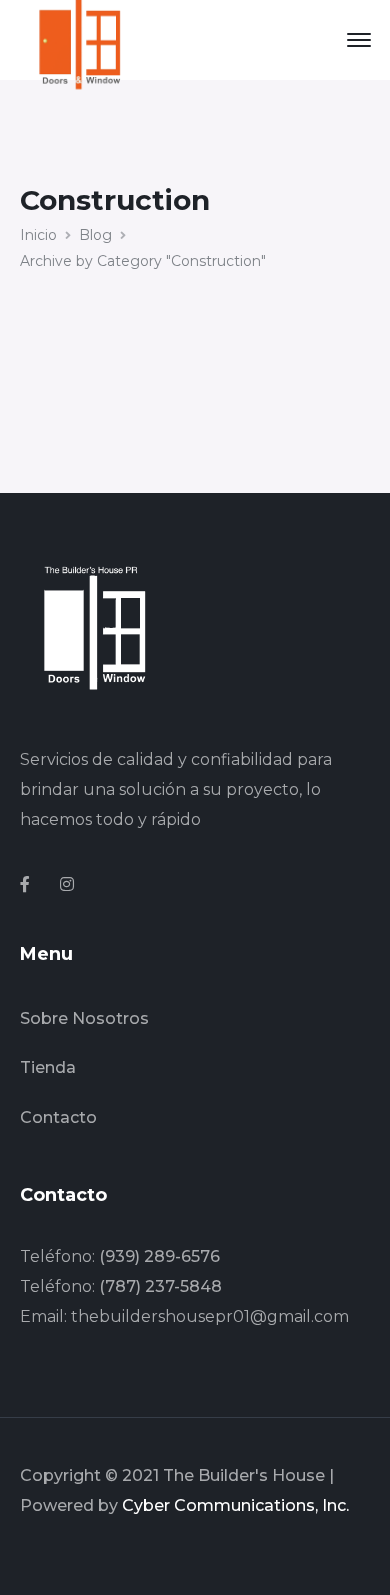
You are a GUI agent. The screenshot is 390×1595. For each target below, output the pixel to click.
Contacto (58, 1117)
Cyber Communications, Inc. (235, 1505)
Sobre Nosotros (84, 1018)
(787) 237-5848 (160, 1286)
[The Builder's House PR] (80, 39)
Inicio (38, 235)
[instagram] (67, 885)
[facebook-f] (25, 885)
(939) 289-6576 (159, 1256)
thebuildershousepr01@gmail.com (210, 1316)
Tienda (48, 1067)
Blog (95, 235)
